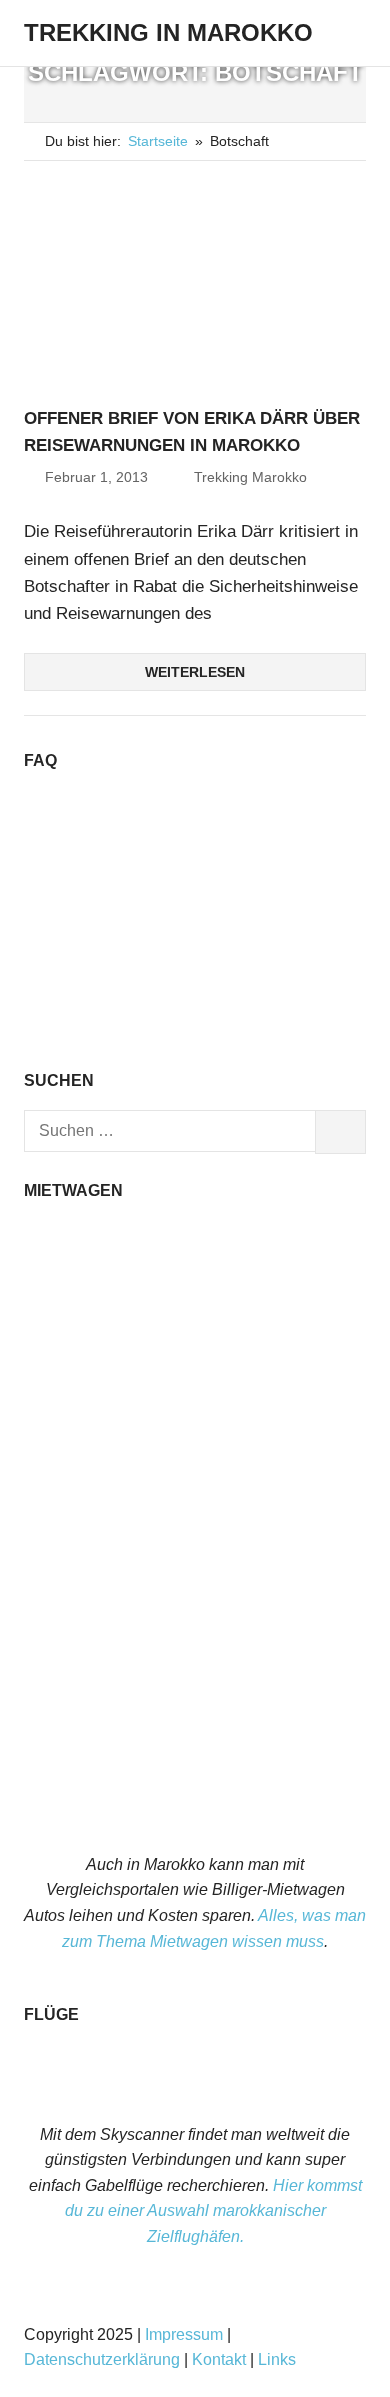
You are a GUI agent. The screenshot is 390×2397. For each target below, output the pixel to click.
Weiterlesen (195, 672)
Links (277, 2359)
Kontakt (219, 2359)
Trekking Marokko (250, 477)
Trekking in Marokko (168, 32)
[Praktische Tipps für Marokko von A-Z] (195, 1031)
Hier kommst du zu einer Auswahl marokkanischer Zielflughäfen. (213, 2211)
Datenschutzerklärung (102, 2359)
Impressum (184, 2334)
